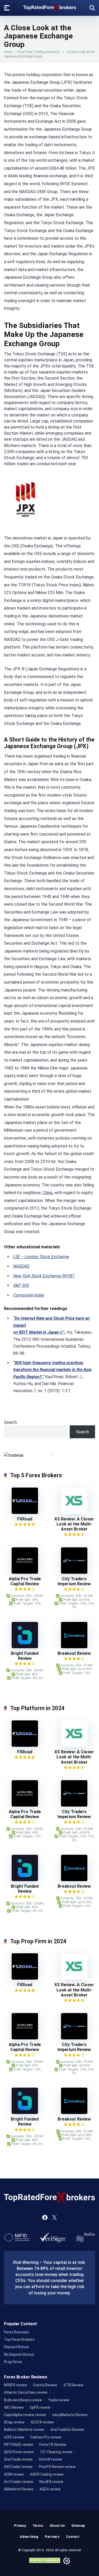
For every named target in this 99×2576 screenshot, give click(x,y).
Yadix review (59, 2400)
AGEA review (50, 2489)
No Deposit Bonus (19, 2354)
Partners (52, 2537)
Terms (38, 2526)
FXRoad (25, 1519)
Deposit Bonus (16, 2347)
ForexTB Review (53, 2445)
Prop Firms (13, 2362)
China (47, 1193)
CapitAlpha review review (25, 2415)
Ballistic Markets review (24, 2430)
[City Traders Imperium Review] (74, 1572)
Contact (73, 2537)
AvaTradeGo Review (67, 2430)
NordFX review (51, 2482)
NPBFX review (16, 2385)
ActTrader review (19, 2482)
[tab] (48, 1454)
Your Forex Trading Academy (39, 52)
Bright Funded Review (25, 1656)
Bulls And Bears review (23, 2400)
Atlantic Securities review (26, 2392)
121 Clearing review (56, 2452)
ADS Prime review (19, 2452)
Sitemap (78, 2526)
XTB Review (74, 2385)
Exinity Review (45, 2385)
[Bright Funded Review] (25, 1647)
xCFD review (14, 2437)
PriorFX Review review (57, 2467)
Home (8, 52)
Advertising (29, 2537)
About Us (57, 2526)
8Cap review (14, 2422)
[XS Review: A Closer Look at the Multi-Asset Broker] (74, 1512)
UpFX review (40, 2407)
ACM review (14, 2474)
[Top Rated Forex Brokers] (50, 6)
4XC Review (14, 2407)
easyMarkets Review (70, 2415)
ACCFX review (42, 2422)
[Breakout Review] (74, 1647)
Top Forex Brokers (19, 2339)
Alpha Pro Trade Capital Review (25, 1581)
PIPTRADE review (19, 2445)
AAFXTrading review (47, 2474)
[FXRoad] (25, 1512)
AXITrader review (18, 2467)
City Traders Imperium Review (74, 1581)
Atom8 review (51, 2459)
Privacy (20, 2526)
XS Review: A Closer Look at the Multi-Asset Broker (74, 1524)
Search (10, 1422)
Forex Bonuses (16, 2332)
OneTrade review (18, 2459)
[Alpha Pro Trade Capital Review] (25, 1572)
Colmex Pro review (46, 2437)
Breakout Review (74, 1653)
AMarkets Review (19, 2489)
